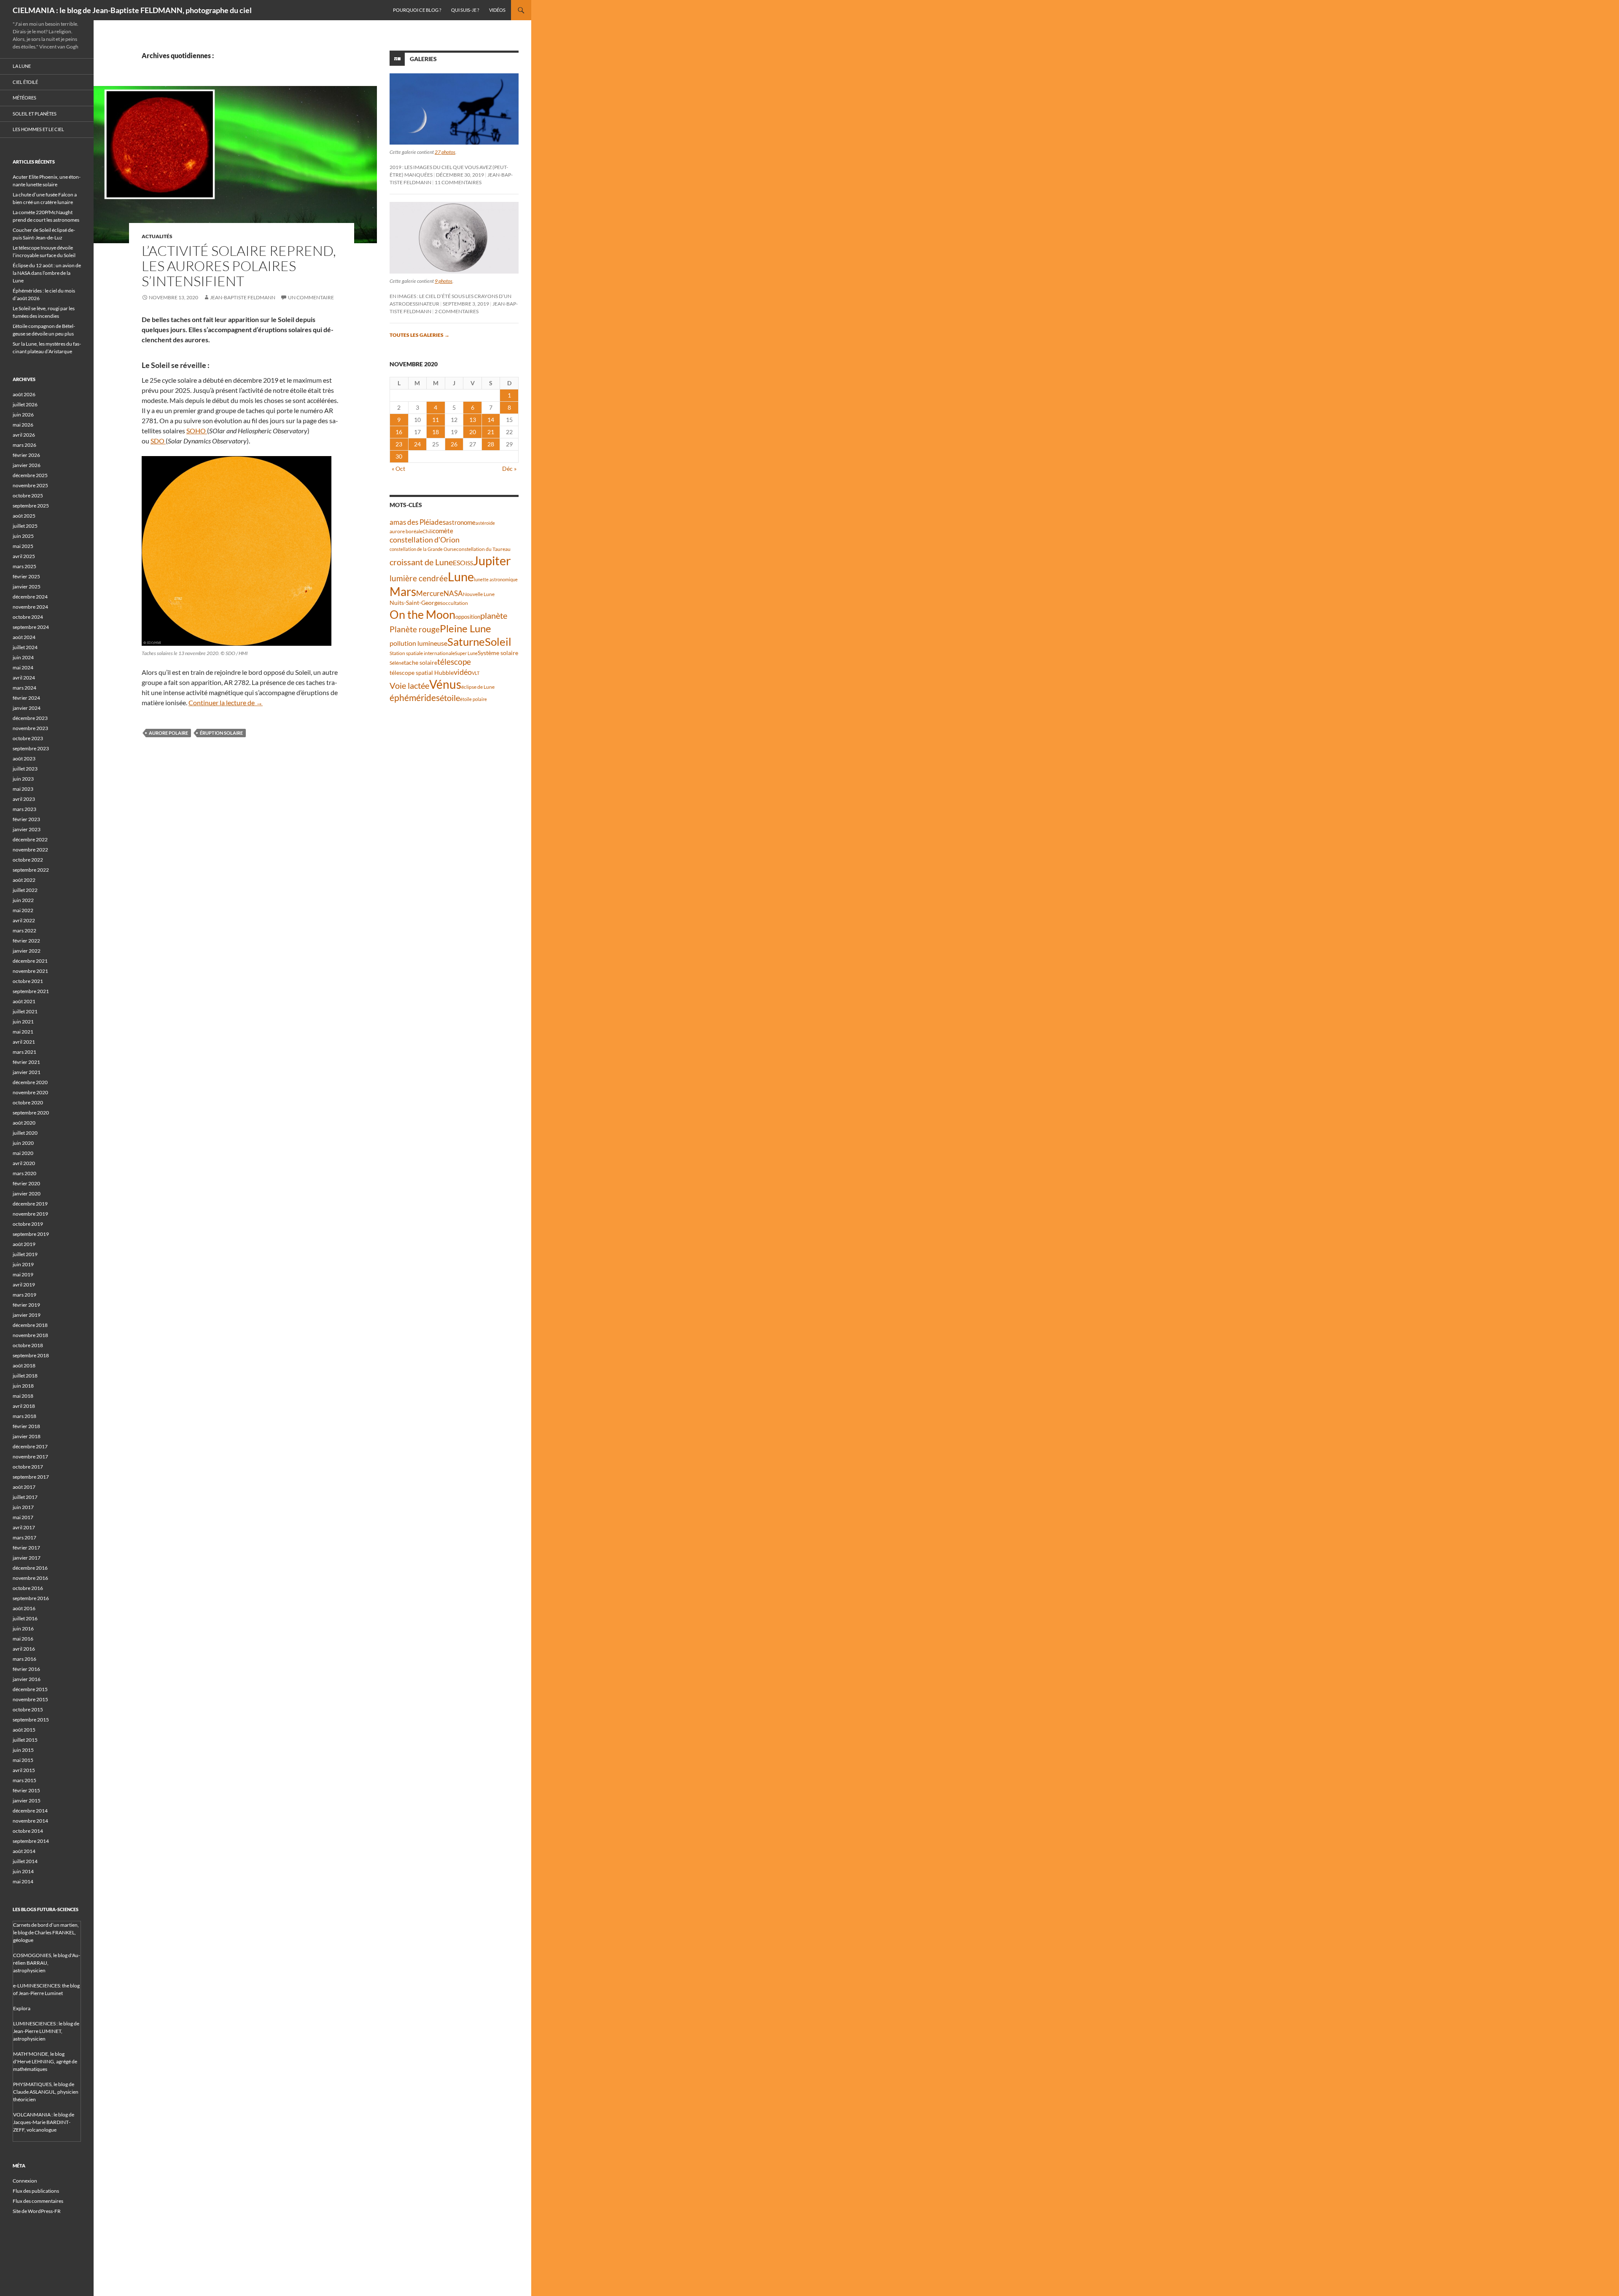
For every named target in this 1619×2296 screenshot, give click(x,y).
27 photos (445, 152)
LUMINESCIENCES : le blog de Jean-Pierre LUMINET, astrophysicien (46, 2031)
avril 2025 (24, 556)
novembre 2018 (30, 1335)
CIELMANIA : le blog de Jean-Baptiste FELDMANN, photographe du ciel (132, 10)
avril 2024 (24, 678)
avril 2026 (24, 435)
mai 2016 (23, 1639)
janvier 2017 (27, 1558)
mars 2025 (24, 566)
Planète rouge (415, 629)
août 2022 (24, 880)
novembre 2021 (30, 971)
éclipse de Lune (478, 687)
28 (491, 444)
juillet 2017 (25, 1497)
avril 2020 (24, 1163)
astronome (461, 522)
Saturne (466, 642)
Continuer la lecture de (226, 702)
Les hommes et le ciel (38, 129)
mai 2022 (23, 910)
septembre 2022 (31, 870)
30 (399, 456)
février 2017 (26, 1548)
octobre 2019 (28, 1224)
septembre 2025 (31, 506)
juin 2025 (23, 536)
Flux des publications (36, 2191)
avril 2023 (24, 799)
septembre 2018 (31, 1355)
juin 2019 (23, 1264)
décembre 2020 (30, 1082)
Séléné (397, 663)
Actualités (157, 236)
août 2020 (24, 1123)
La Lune (22, 66)
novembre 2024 (30, 607)
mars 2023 (24, 809)
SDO (158, 441)
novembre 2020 (30, 1092)
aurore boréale (406, 531)
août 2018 (24, 1366)
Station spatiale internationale (422, 653)
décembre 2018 (30, 1325)
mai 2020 (23, 1153)
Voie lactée (409, 685)
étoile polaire (473, 699)
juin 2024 (23, 657)
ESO (459, 563)
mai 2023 (23, 789)
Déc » (509, 469)
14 (491, 420)
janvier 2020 (27, 1194)
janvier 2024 (27, 708)
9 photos (444, 281)
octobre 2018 (28, 1345)
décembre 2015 (30, 1689)
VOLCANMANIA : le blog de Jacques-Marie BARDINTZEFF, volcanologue (44, 2122)
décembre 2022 (30, 839)
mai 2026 (23, 425)
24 (417, 444)
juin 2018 (23, 1386)
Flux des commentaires (38, 2201)
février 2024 (26, 698)
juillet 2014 (25, 1861)
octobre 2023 (28, 738)
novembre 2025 (30, 485)
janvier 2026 (27, 465)
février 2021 (26, 1062)
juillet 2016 (25, 1618)
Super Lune (466, 653)
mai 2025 (23, 546)
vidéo (463, 672)
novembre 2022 (30, 850)
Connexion (25, 2181)
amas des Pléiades (418, 522)
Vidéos (497, 10)
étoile (450, 698)
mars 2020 (24, 1173)
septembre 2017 (31, 1477)
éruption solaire (221, 733)
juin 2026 (23, 415)
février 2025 (26, 576)
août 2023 (24, 759)
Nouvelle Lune (479, 594)
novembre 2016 (30, 1578)
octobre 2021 (28, 981)
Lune (461, 576)
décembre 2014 (30, 1811)
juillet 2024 (25, 647)
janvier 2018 (27, 1436)
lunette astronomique (496, 579)
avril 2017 (24, 1527)
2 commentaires (457, 311)
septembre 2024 (31, 627)
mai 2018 (23, 1396)
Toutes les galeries (420, 335)
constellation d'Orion (425, 540)
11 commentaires (458, 182)
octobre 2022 (28, 860)
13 (473, 420)
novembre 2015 (30, 1699)
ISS (469, 563)
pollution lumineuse (418, 643)
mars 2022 (24, 930)
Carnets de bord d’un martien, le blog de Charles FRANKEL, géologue (46, 1932)
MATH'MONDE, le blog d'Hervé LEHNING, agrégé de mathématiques (45, 2061)
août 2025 (24, 516)
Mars (403, 592)
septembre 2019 (31, 1234)
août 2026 (24, 394)
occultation (455, 603)
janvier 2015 (27, 1801)
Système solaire (498, 653)
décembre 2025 (30, 475)
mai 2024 (23, 667)
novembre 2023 (30, 728)
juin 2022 (23, 900)
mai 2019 (23, 1274)
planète (494, 615)
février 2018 (26, 1426)
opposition (468, 617)
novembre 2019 (30, 1214)
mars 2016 (24, 1659)
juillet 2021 (25, 1011)
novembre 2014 (30, 1821)
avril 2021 (24, 1042)
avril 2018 (24, 1406)
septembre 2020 (31, 1113)
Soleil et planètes (35, 114)
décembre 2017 (30, 1446)
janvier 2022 (27, 951)
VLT (476, 673)
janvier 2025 (27, 587)
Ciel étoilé (25, 82)
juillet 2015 (25, 1740)
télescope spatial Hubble (422, 673)
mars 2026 (24, 445)
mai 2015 (23, 1760)
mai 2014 (23, 1881)
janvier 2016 (27, 1679)
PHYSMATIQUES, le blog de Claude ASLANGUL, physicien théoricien (46, 2092)
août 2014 (24, 1851)
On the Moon (422, 614)
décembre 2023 (30, 718)
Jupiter (492, 560)
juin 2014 (23, 1871)
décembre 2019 (30, 1204)
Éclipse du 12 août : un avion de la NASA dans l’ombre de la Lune (47, 273)
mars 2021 (24, 1052)
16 (399, 432)
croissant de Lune (421, 562)
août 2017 (24, 1487)
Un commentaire (311, 297)
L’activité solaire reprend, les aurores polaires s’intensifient (239, 266)
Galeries (423, 59)
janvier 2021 (27, 1072)
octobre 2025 (28, 495)
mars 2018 (24, 1416)
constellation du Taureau (483, 549)
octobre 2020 (28, 1102)
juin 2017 (23, 1507)
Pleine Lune (465, 628)
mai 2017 (23, 1517)
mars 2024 (24, 688)
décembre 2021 (30, 961)
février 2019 (26, 1305)
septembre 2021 (31, 991)
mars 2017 (24, 1537)
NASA (453, 593)
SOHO (197, 431)
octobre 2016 (28, 1588)
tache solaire (421, 663)
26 (454, 444)
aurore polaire (168, 733)
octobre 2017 (28, 1467)
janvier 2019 (27, 1315)
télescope (454, 662)
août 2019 (24, 1244)
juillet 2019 (25, 1254)
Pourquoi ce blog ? (417, 10)
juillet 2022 (25, 890)
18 (436, 432)
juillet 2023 (25, 769)
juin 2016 (23, 1629)
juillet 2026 (25, 404)
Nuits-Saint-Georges (416, 603)
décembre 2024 (30, 597)
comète (443, 531)
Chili (428, 531)
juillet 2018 (25, 1376)
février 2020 (26, 1183)
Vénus (445, 684)
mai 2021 (23, 1032)
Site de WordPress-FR (37, 2211)
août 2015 (24, 1730)
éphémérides (415, 697)
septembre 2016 (31, 1598)
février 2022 (26, 941)
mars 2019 (24, 1295)
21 (491, 432)
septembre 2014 (31, 1841)
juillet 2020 (25, 1133)
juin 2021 (23, 1022)
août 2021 (24, 1001)
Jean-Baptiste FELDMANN (243, 297)
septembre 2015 (31, 1720)
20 (473, 432)
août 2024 (24, 637)
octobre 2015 (28, 1709)
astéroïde (485, 523)
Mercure (430, 593)
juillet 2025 (25, 526)
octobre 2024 (28, 617)
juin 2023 (23, 779)
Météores (24, 98)
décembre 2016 (30, 1568)
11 (436, 420)
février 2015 (26, 1790)
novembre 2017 (30, 1457)
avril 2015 (24, 1770)
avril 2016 (24, 1649)
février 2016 (26, 1669)
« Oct (398, 469)
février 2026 (26, 455)
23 (399, 444)
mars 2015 (24, 1780)
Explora (22, 2008)
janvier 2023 (27, 829)
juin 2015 (23, 1750)
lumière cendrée (419, 578)
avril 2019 (24, 1285)
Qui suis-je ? (465, 10)
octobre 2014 (28, 1831)
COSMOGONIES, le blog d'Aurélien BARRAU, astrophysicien (47, 1963)
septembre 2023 (31, 748)
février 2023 (26, 819)
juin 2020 (23, 1143)
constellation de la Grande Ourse (423, 549)
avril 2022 (24, 920)
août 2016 (24, 1608)
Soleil (498, 642)
